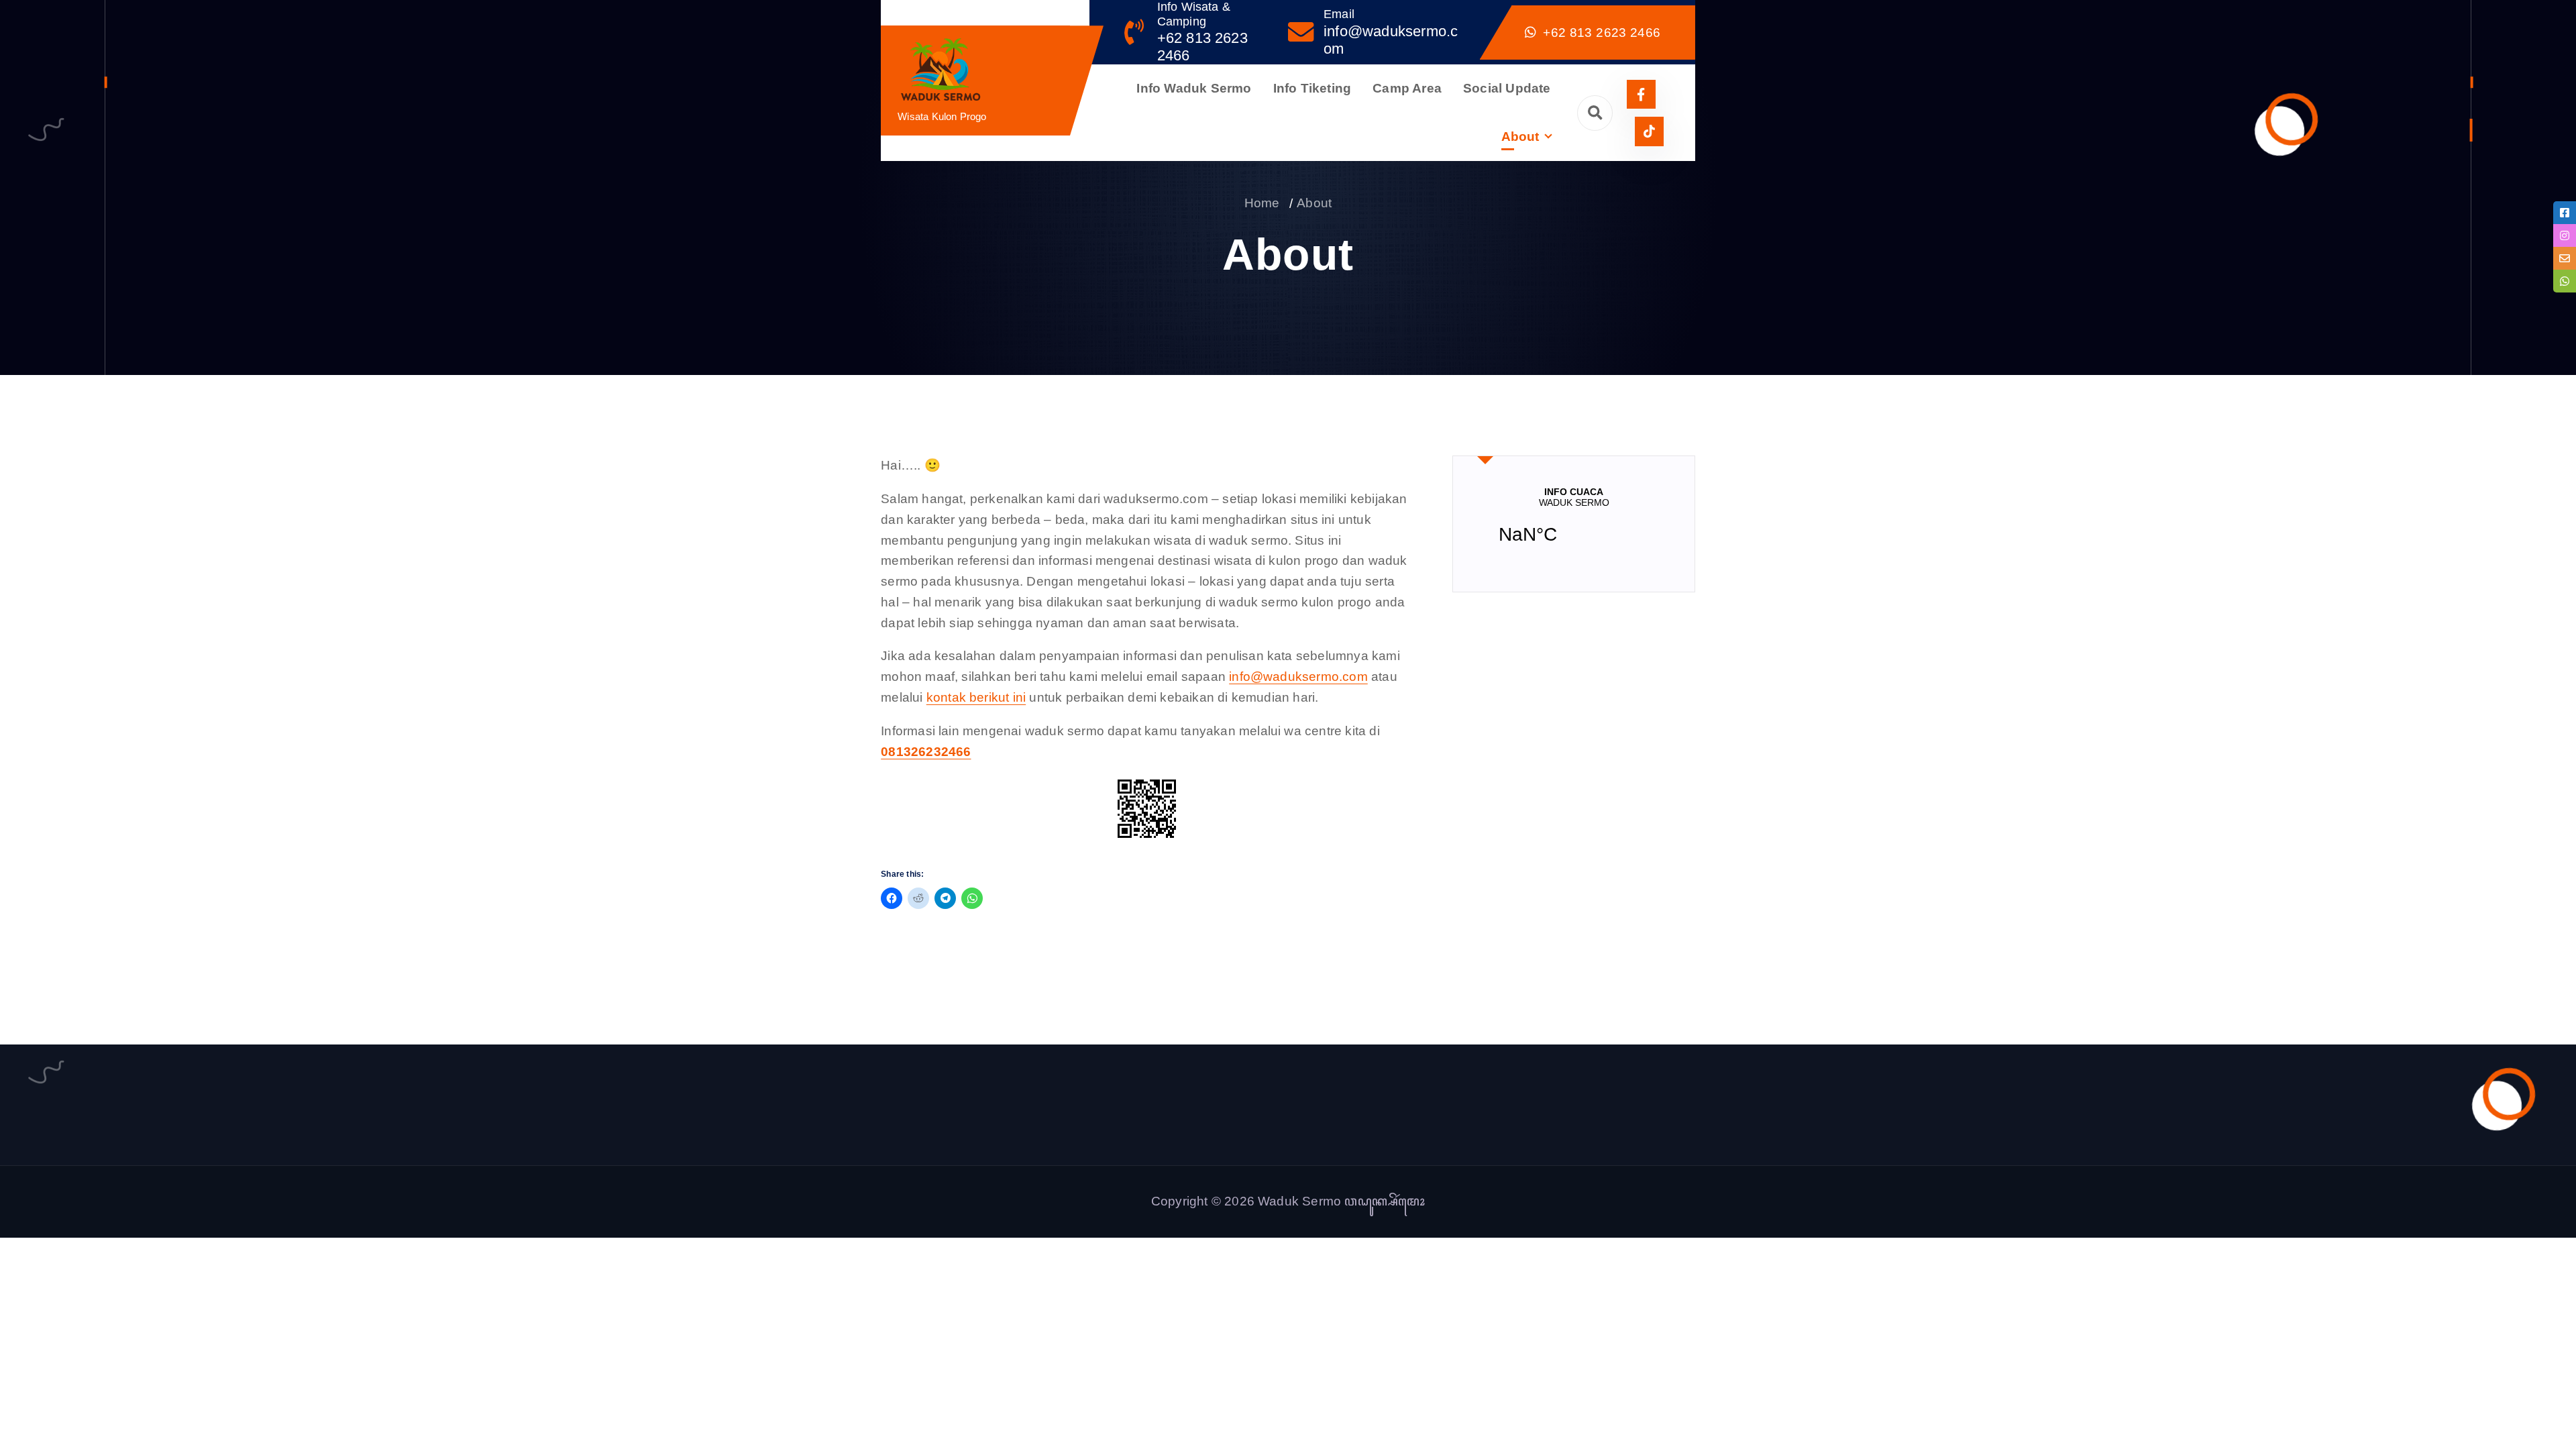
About (1520, 137)
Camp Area (1407, 88)
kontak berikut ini (976, 697)
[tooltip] (2565, 213)
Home (1262, 203)
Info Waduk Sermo (1194, 88)
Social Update (1507, 88)
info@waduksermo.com (1298, 677)
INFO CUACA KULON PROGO (1574, 524)
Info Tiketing (1312, 88)
